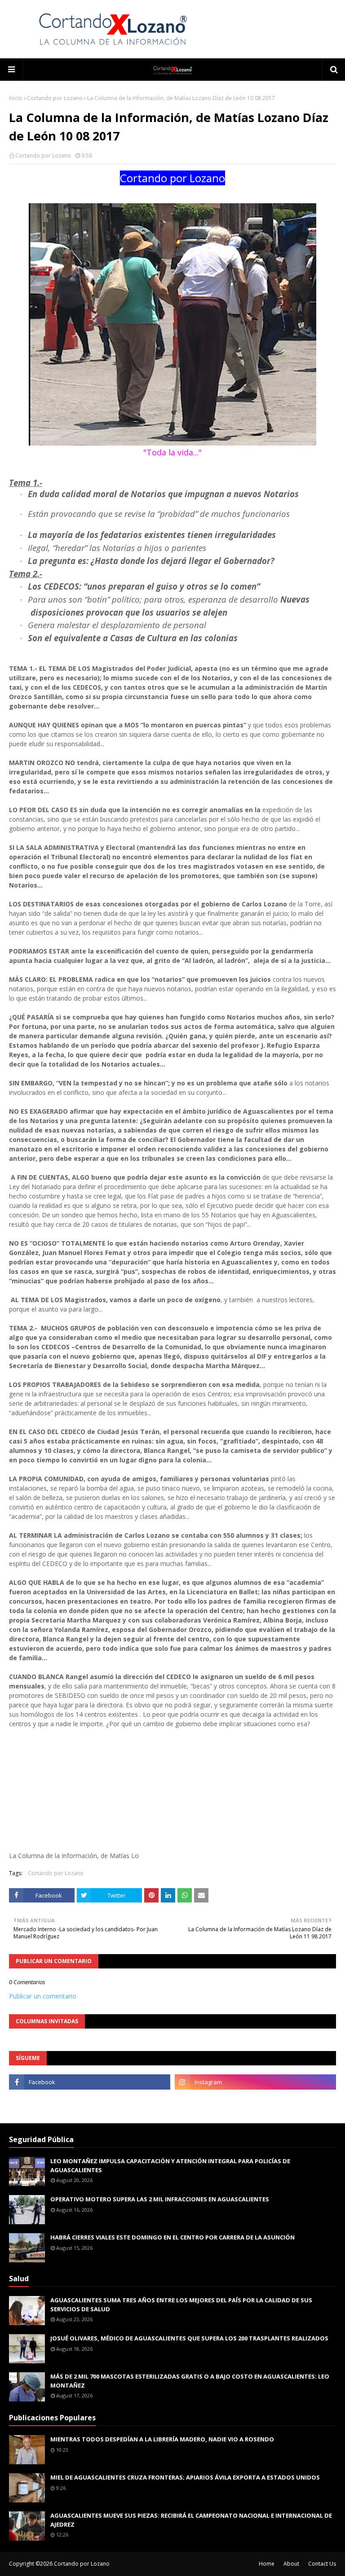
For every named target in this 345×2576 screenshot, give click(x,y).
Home (267, 2564)
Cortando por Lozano (55, 98)
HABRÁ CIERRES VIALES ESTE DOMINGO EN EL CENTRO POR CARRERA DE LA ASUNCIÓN (172, 2237)
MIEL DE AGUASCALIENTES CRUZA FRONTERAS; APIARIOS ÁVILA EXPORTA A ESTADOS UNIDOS (185, 2477)
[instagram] (255, 2082)
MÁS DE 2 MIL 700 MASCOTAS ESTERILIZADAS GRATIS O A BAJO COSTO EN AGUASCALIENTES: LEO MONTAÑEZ (190, 2381)
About (291, 2564)
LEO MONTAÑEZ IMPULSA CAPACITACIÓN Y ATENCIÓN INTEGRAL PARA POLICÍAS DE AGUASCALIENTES (170, 2165)
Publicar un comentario (43, 1996)
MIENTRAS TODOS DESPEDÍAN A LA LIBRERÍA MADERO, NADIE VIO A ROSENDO (162, 2439)
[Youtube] (90, 2102)
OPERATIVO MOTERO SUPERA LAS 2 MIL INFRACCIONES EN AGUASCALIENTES (160, 2199)
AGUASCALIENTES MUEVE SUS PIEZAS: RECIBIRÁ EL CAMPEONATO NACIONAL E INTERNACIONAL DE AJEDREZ (191, 2520)
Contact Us (322, 2564)
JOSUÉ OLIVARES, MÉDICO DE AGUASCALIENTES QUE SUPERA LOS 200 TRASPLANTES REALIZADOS (189, 2338)
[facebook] (90, 2082)
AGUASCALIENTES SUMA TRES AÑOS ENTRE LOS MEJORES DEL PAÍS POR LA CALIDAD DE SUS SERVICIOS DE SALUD (181, 2305)
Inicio (16, 98)
